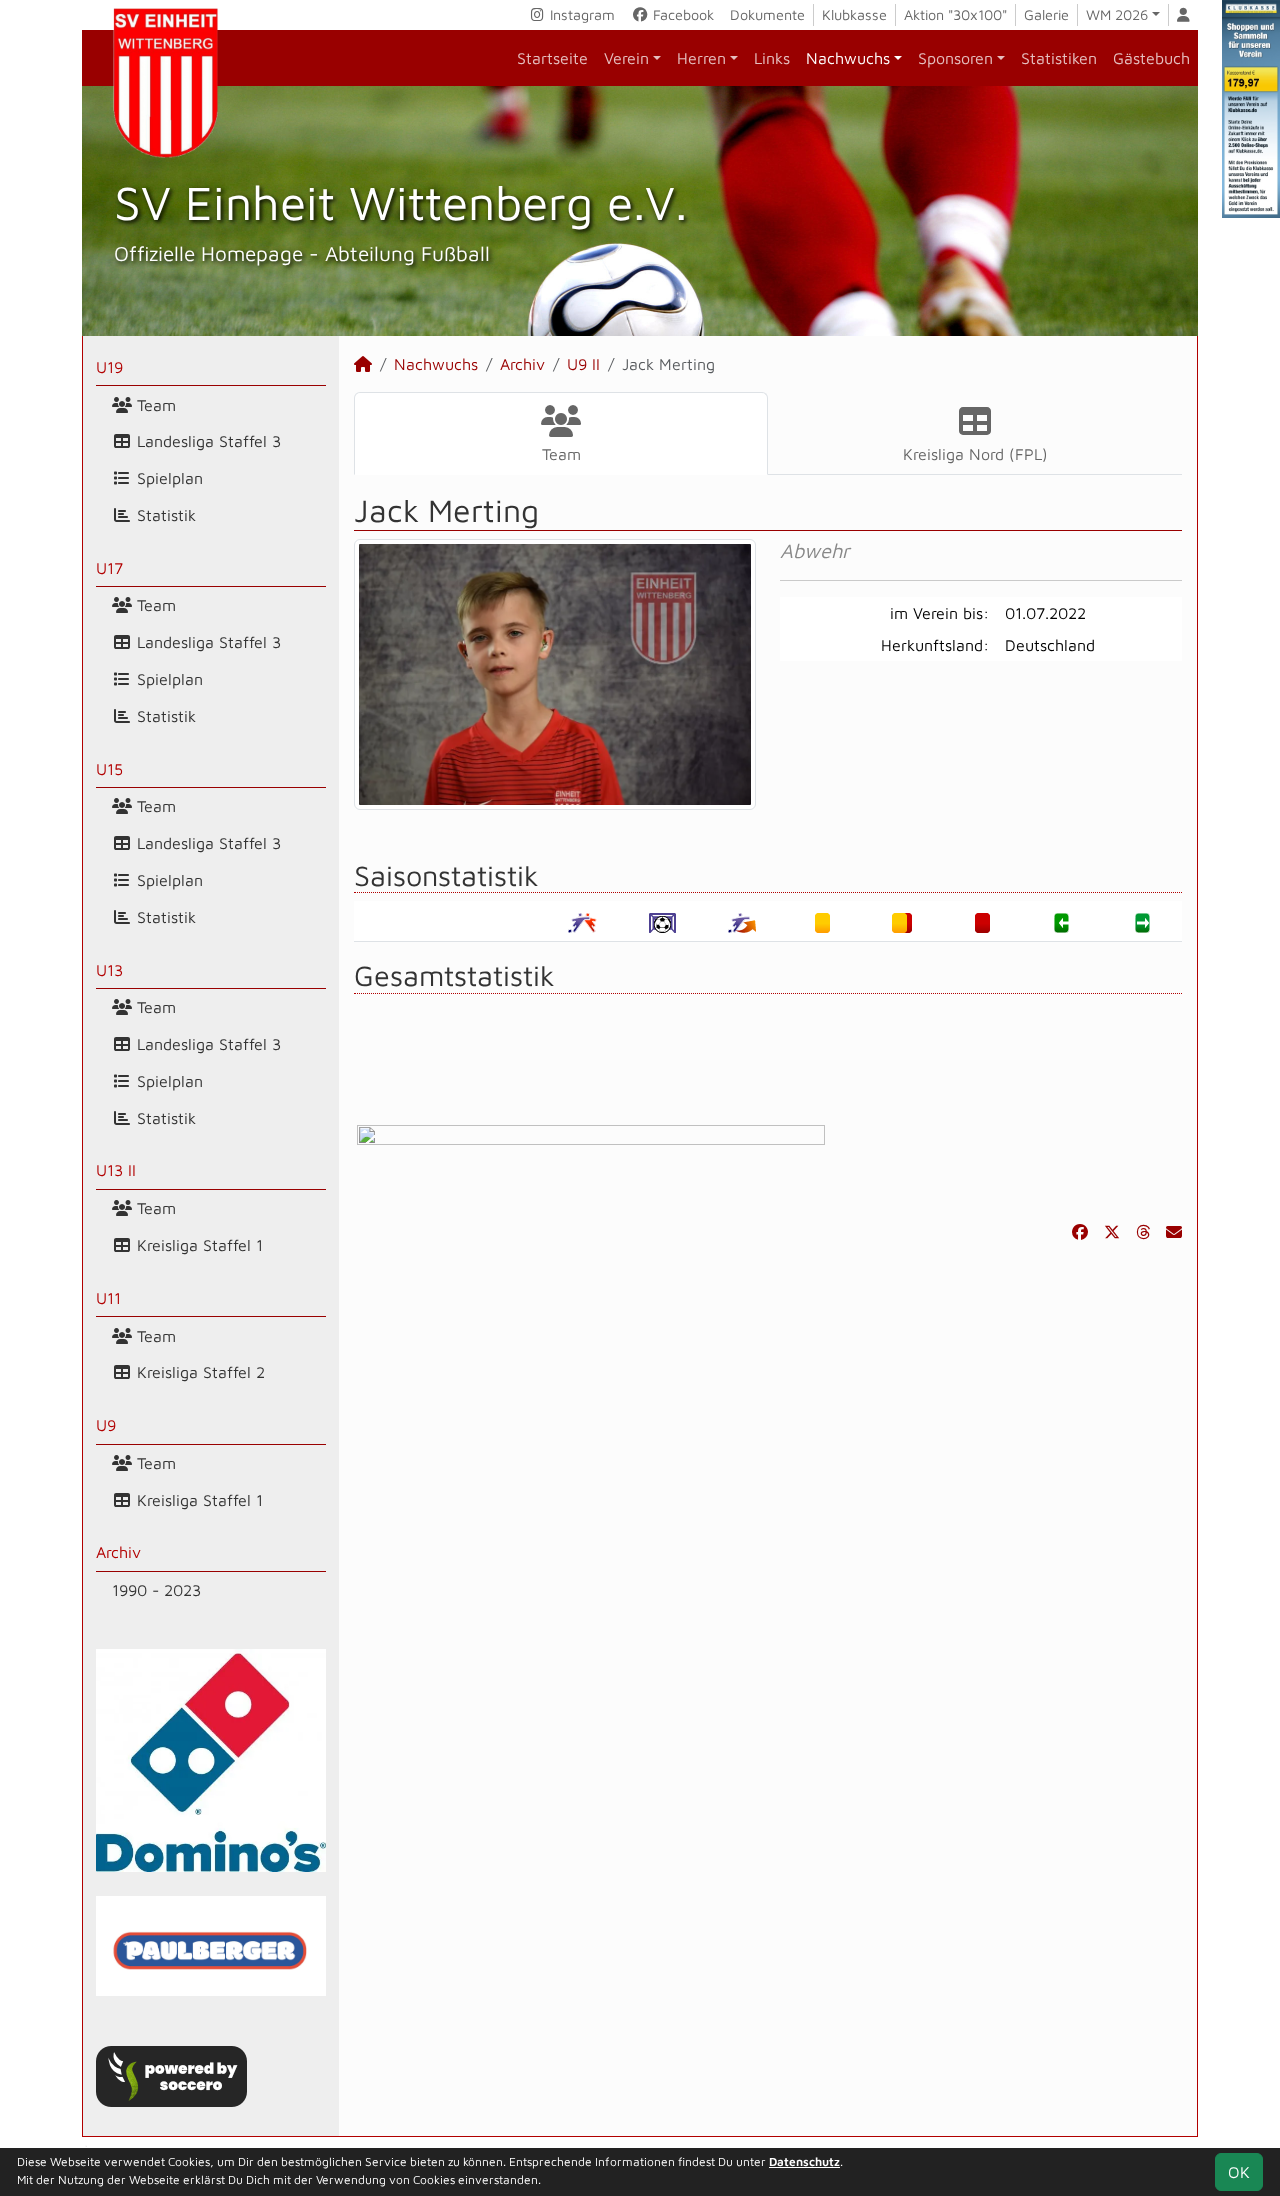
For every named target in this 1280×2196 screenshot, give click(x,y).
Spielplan (167, 478)
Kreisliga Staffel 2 (198, 1372)
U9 (106, 1425)
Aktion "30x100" (955, 14)
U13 (109, 970)
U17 (109, 568)
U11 (108, 1298)
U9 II (583, 364)
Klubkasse (854, 14)
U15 (109, 769)
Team (154, 405)
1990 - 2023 (156, 1590)
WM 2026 (1117, 14)
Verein (626, 58)
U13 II (116, 1170)
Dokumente (767, 14)
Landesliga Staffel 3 (206, 441)
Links (772, 58)
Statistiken (1059, 58)
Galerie (1046, 14)
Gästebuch (1151, 58)
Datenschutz (804, 2161)
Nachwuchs (848, 58)
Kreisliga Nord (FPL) (975, 454)
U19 (109, 367)
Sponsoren (955, 58)
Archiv (118, 1552)
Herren (701, 58)
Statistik (164, 515)
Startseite (552, 58)
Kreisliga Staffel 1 (197, 1245)
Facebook (681, 14)
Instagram (580, 14)
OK (1239, 2172)
